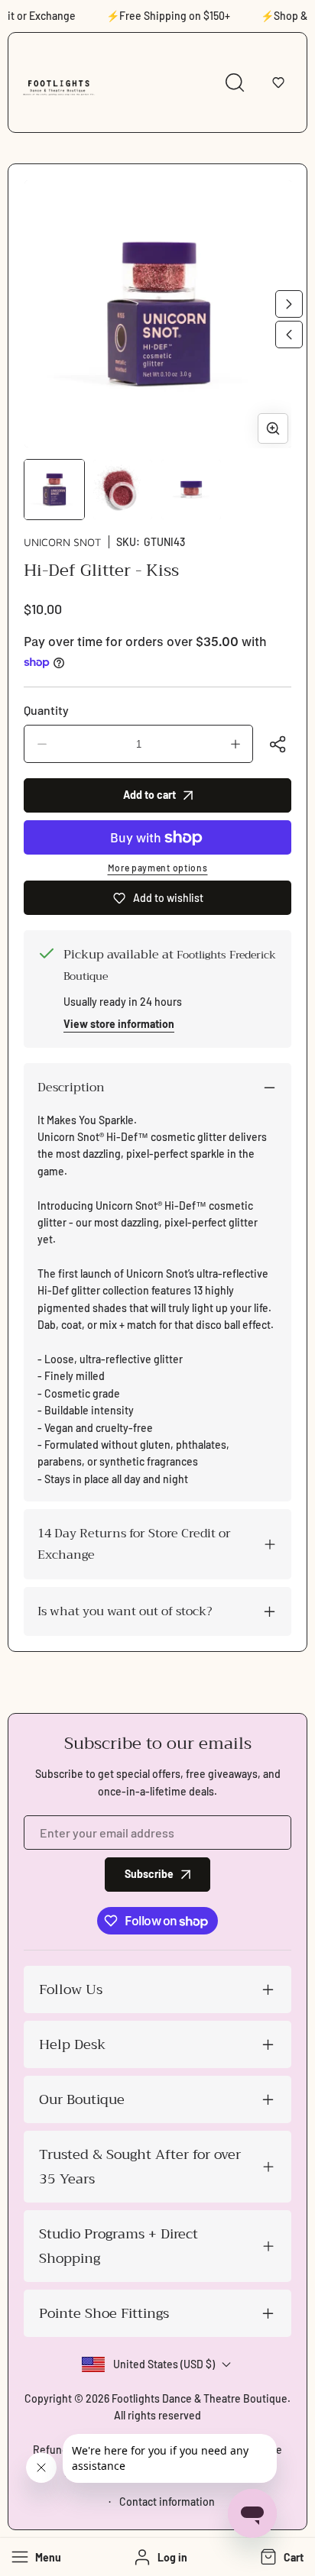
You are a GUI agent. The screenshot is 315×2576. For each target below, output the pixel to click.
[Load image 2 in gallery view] (123, 490)
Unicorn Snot (62, 542)
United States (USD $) (164, 2364)
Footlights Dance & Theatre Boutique (200, 2398)
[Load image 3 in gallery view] (191, 490)
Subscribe (149, 1874)
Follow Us (71, 1989)
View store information (119, 1024)
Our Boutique (82, 2099)
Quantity (46, 710)
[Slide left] (289, 335)
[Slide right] (289, 304)
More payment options (158, 868)
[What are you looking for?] (235, 82)
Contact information (167, 2502)
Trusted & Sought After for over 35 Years (140, 2167)
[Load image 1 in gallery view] (54, 490)
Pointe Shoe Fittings (104, 2313)
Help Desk (72, 2044)
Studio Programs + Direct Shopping (119, 2246)
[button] (278, 82)
